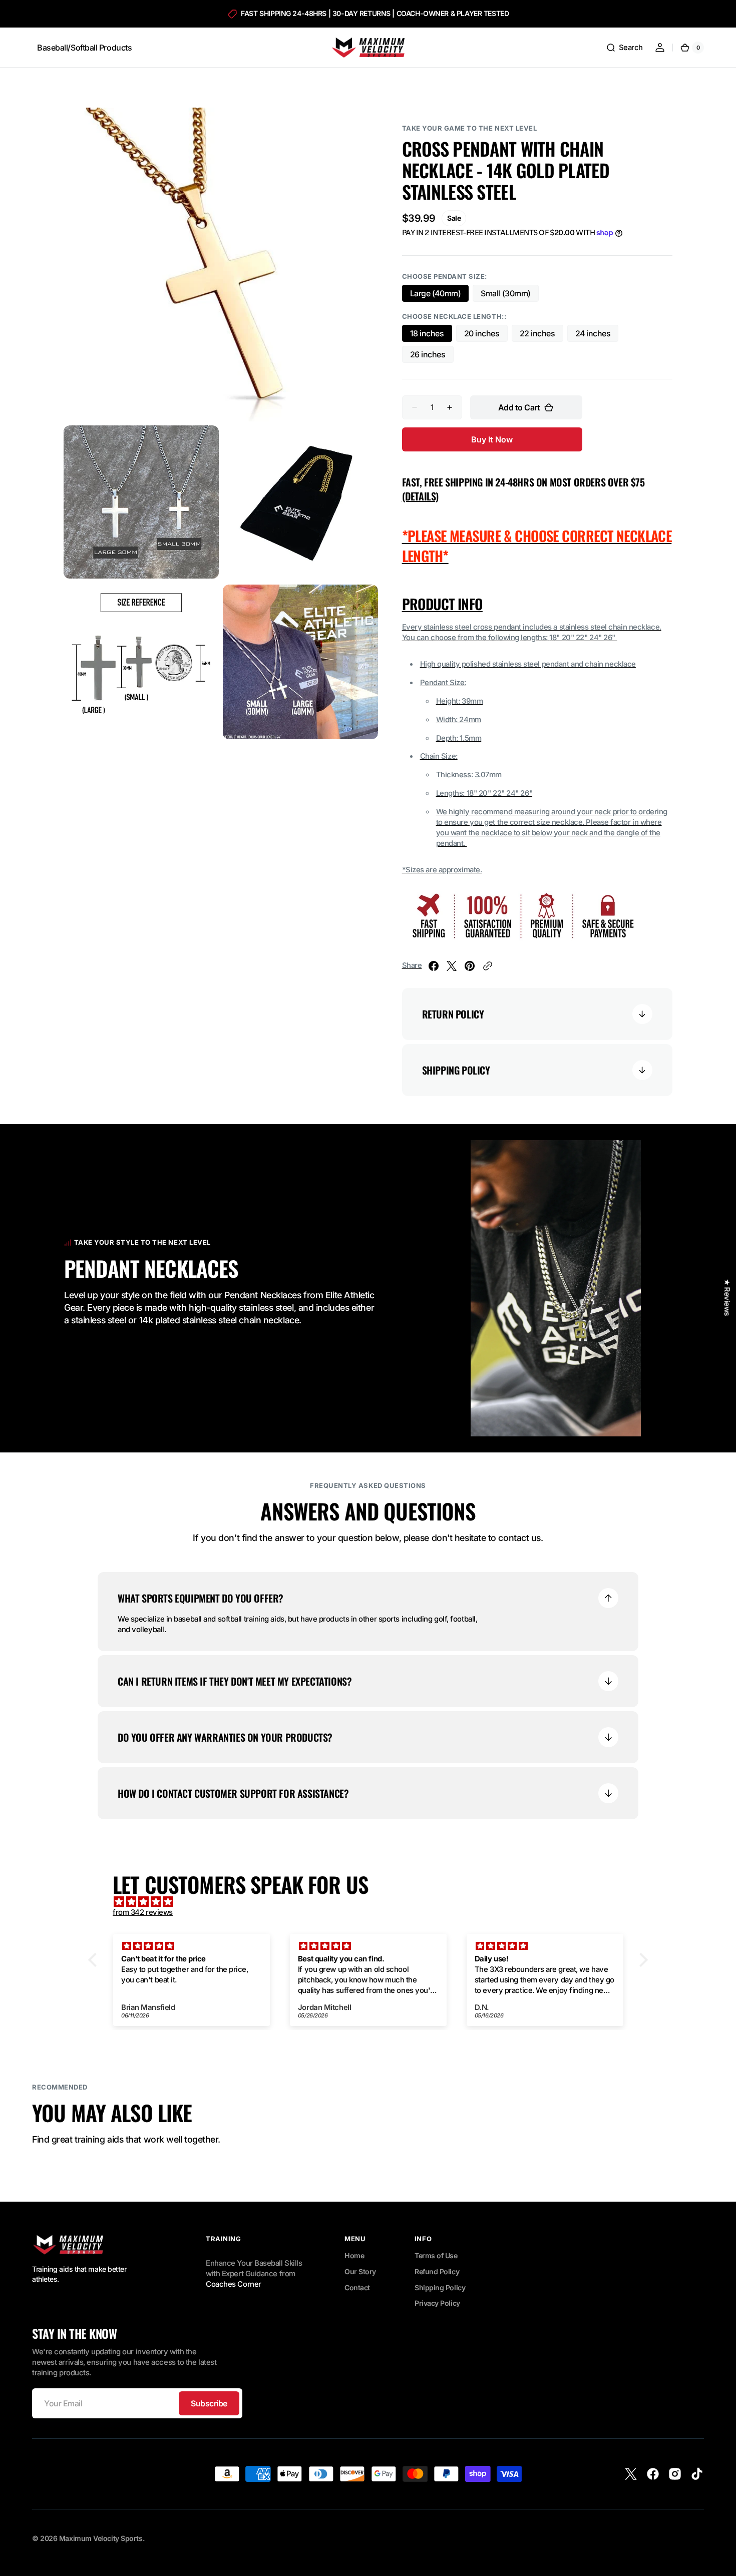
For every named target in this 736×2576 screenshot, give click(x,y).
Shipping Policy (440, 2287)
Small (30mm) (510, 295)
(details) (420, 496)
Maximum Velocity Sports (101, 2538)
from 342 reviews (143, 1912)
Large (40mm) (440, 295)
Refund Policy (437, 2271)
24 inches (597, 335)
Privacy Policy (437, 2303)
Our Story (360, 2271)
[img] (373, 1902)
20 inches (486, 335)
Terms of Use (436, 2255)
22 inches (541, 335)
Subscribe (209, 2403)
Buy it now (492, 439)
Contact (357, 2287)
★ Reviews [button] (727, 1297)
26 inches (432, 356)
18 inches (431, 335)
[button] (624, 48)
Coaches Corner (234, 2284)
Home (354, 2255)
